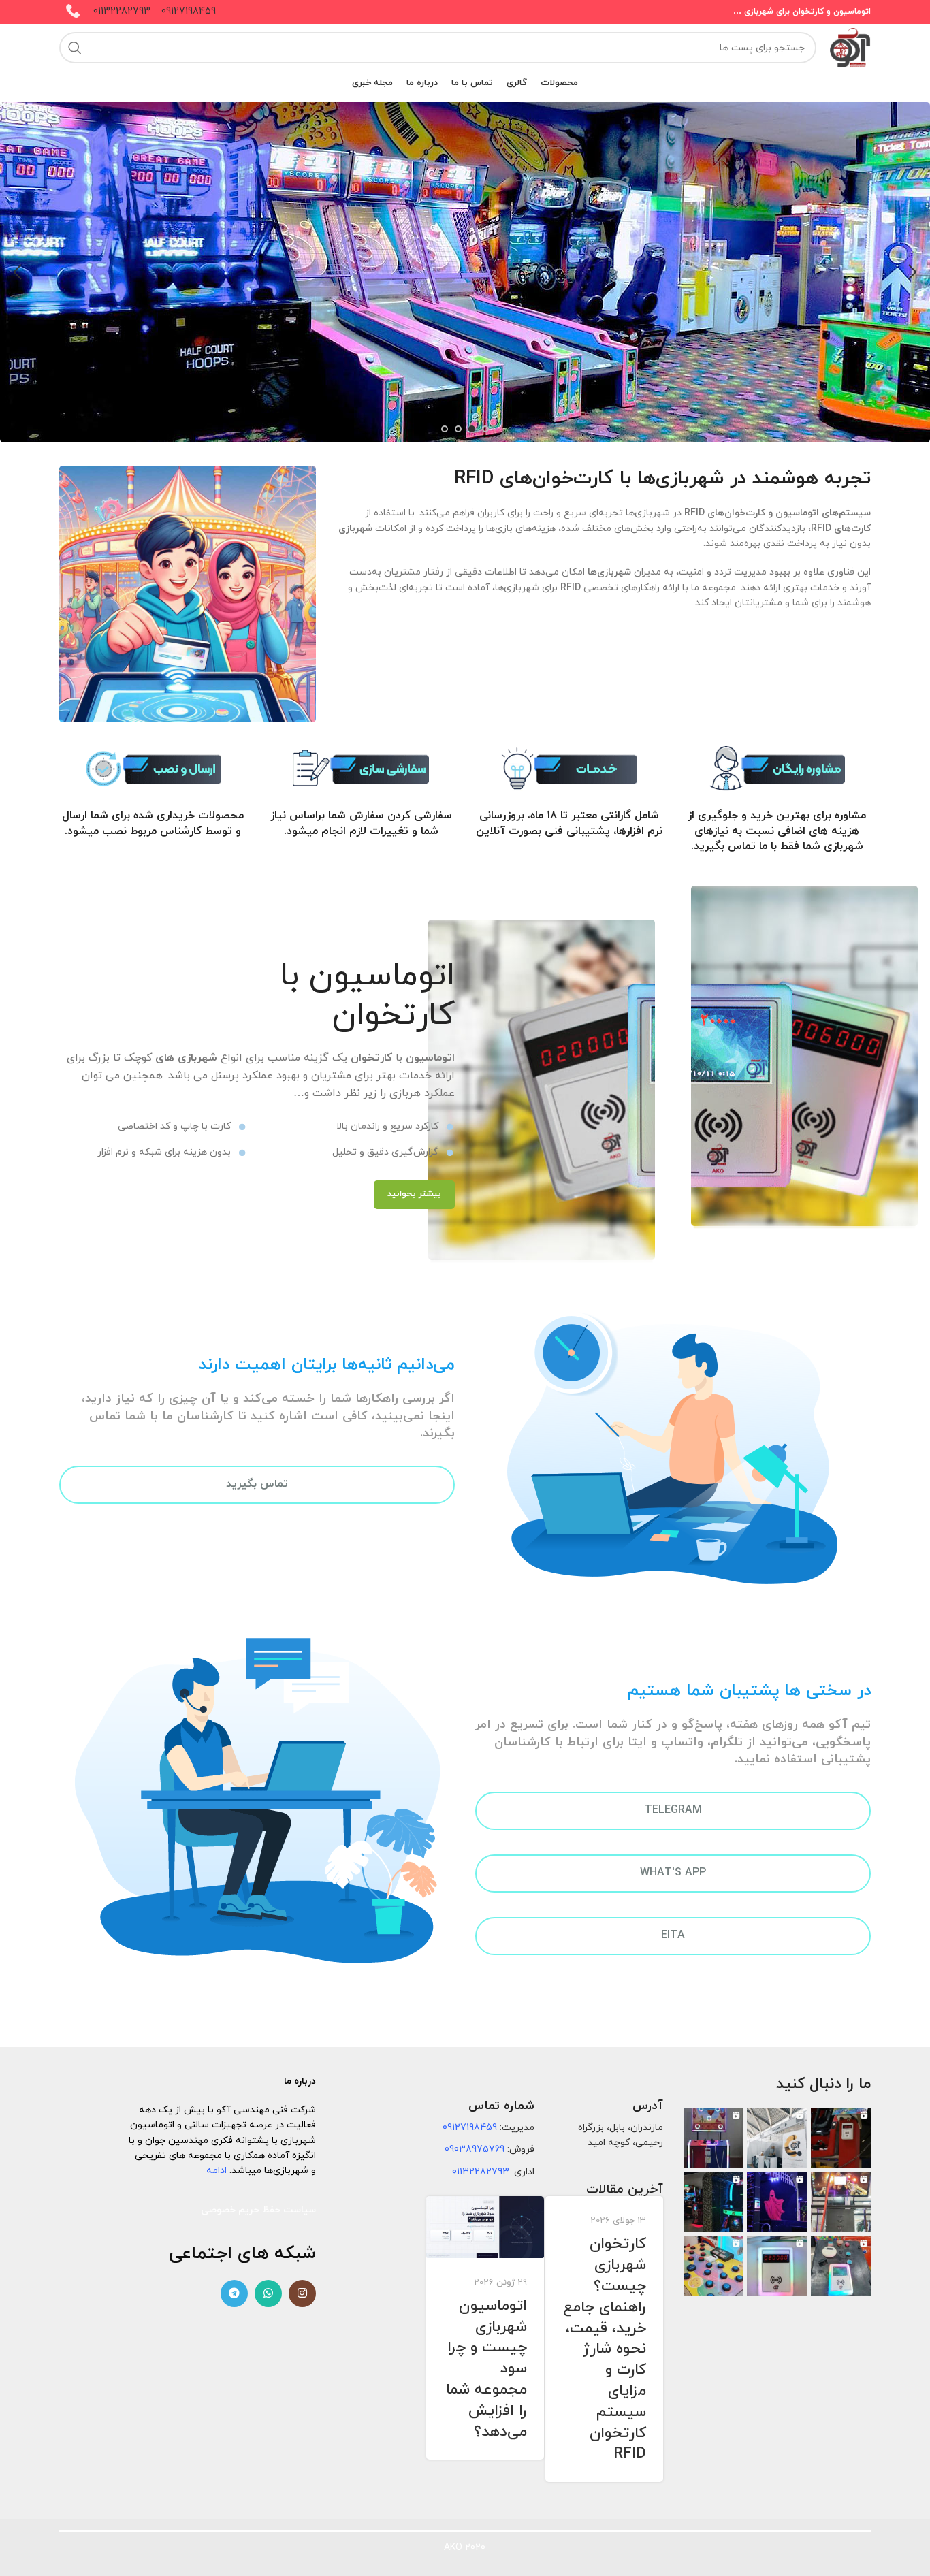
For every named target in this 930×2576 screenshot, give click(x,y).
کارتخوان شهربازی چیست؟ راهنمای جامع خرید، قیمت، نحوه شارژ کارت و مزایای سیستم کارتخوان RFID (605, 2349)
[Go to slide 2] (472, 429)
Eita (673, 1935)
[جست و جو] (75, 48)
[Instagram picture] (841, 2138)
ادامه (217, 2171)
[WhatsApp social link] (268, 2293)
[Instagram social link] (302, 2293)
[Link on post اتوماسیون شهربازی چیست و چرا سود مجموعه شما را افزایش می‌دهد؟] (485, 2227)
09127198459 (189, 11)
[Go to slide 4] (445, 429)
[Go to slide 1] (485, 429)
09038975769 (475, 2150)
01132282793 (122, 11)
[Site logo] (850, 47)
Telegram (673, 1810)
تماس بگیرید (257, 1484)
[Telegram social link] (234, 2293)
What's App (673, 1873)
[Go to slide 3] (458, 429)
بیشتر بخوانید (414, 1194)
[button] (913, 272)
